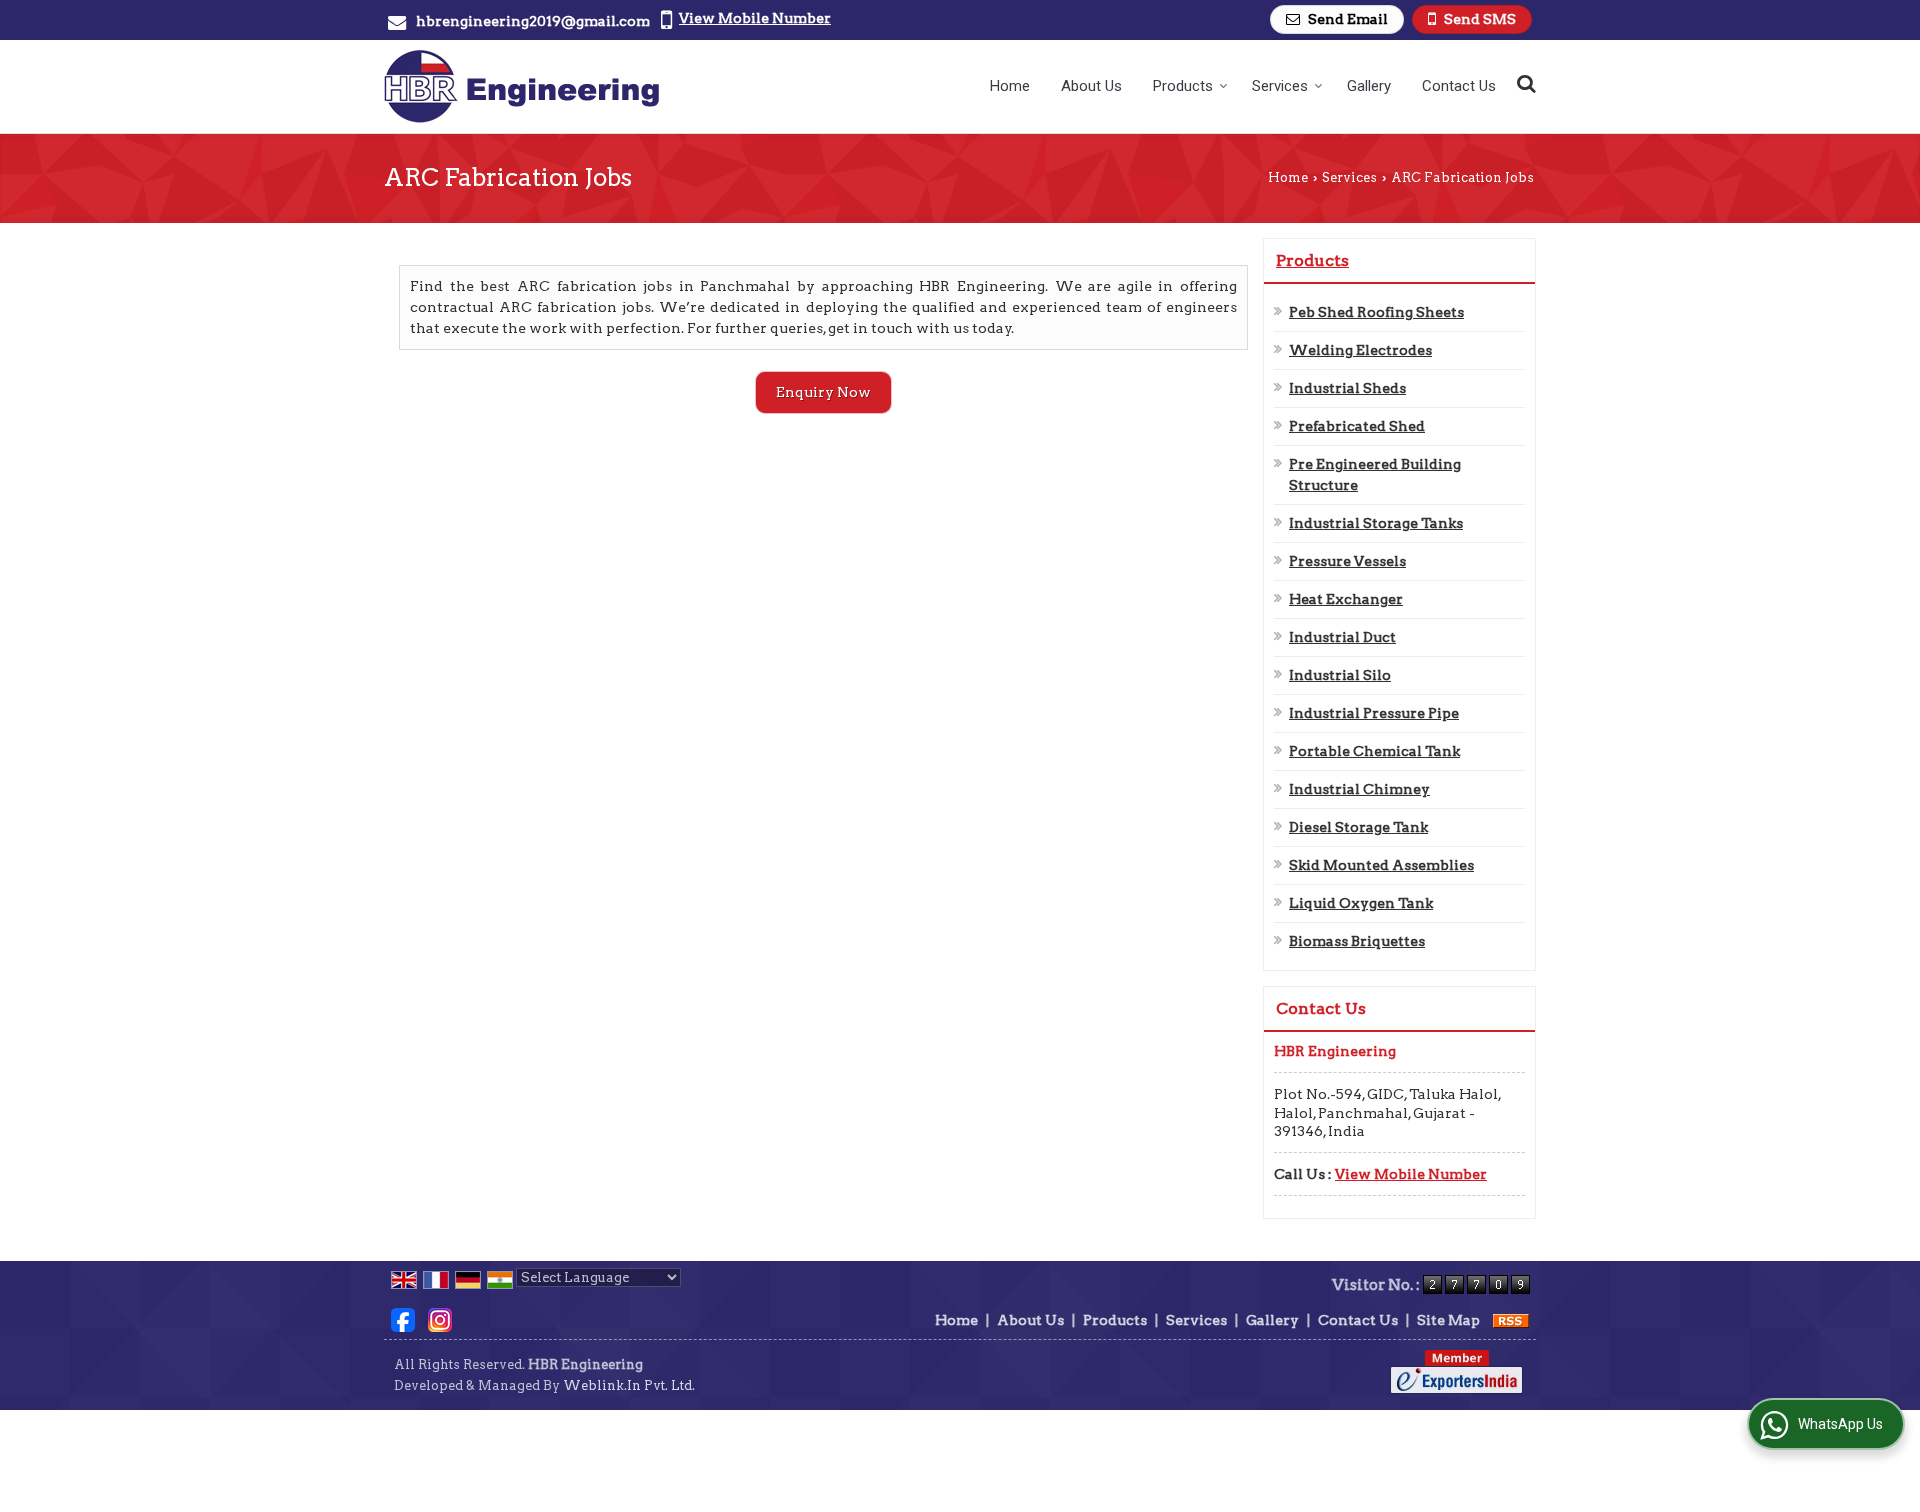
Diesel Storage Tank (1358, 827)
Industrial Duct (1342, 637)
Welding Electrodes (1360, 350)
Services (1280, 86)
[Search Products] (1523, 83)
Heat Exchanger (1346, 599)
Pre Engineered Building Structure (1375, 474)
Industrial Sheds (1347, 388)
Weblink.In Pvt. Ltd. (629, 1385)
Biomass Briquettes (1357, 941)
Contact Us (1459, 86)
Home (1010, 86)
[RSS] (1511, 1320)
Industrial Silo (1340, 675)
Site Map (1448, 1320)
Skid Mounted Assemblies (1381, 865)
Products (1183, 86)
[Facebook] (403, 1319)
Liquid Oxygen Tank (1361, 903)
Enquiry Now (823, 392)
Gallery (1369, 86)
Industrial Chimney (1359, 789)
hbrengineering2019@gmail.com (533, 21)
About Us (1091, 86)
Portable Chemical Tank (1374, 751)
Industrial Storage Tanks (1376, 523)
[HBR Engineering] (521, 86)
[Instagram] (440, 1319)
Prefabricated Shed (1357, 426)
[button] (755, 18)
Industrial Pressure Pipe (1374, 713)
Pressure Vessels (1347, 561)
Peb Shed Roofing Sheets (1376, 312)
